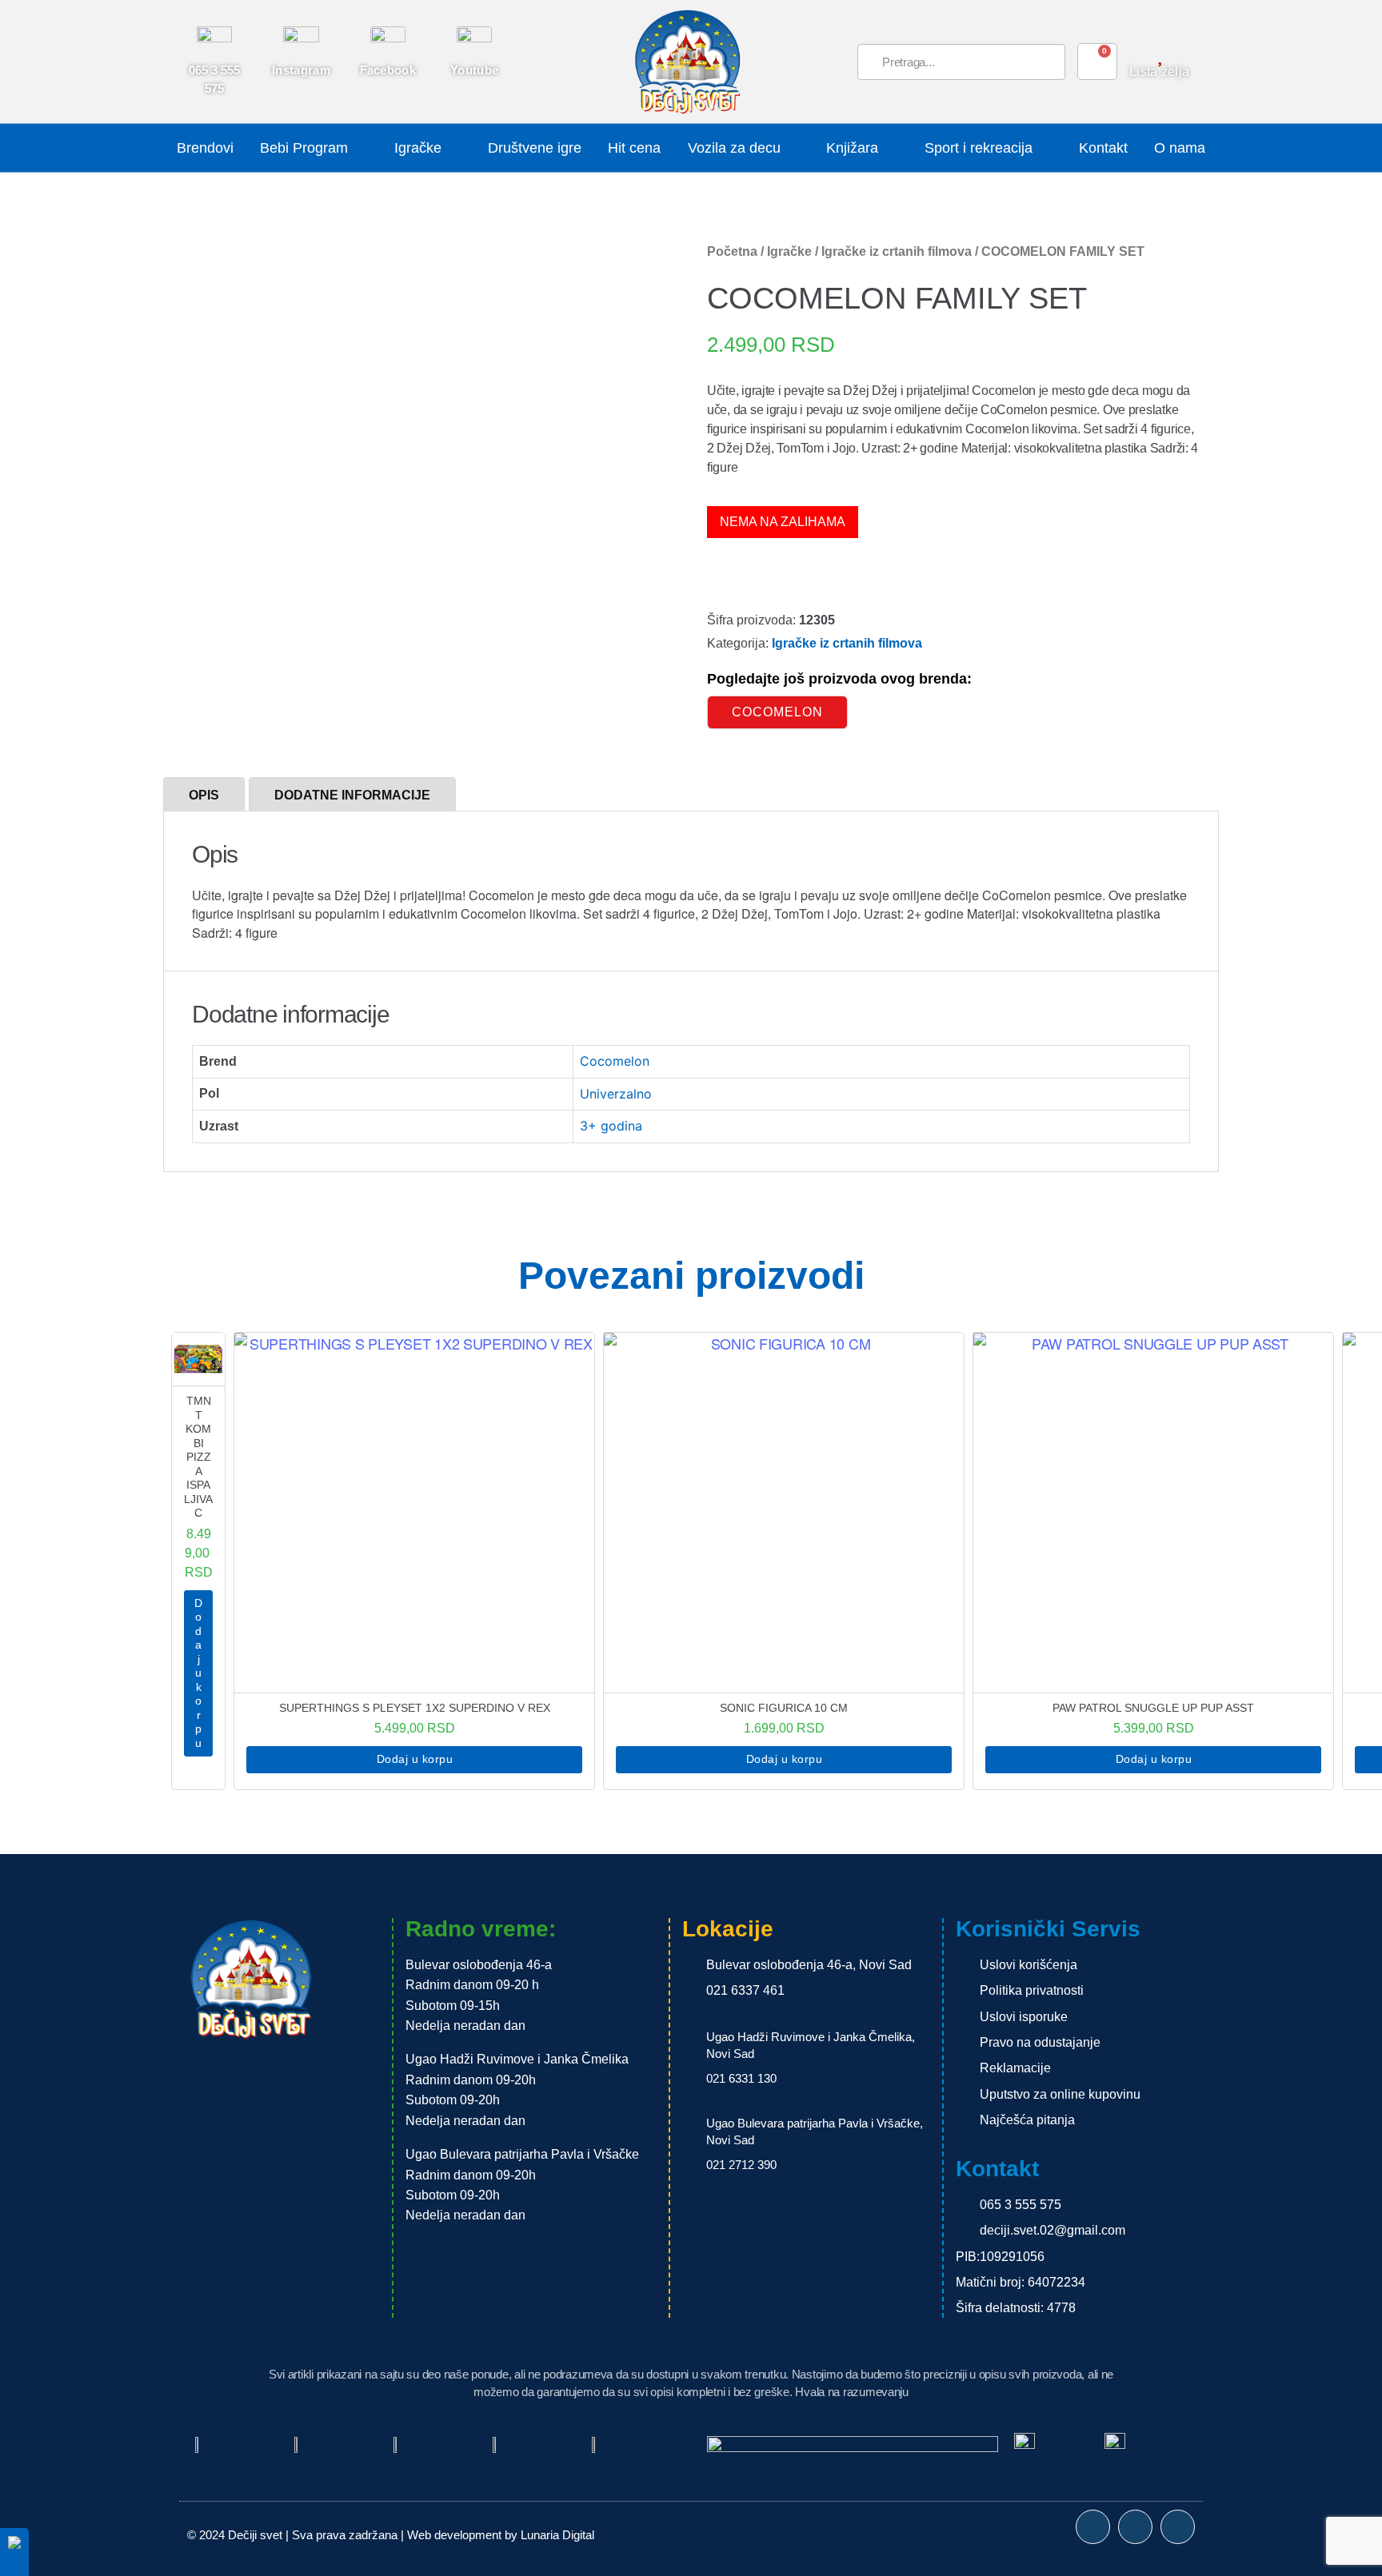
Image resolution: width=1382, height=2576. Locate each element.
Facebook (388, 70)
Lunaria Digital (557, 2535)
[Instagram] (1135, 2527)
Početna (732, 251)
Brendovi (205, 148)
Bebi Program (304, 148)
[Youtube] (1178, 2527)
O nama (1180, 148)
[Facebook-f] (1093, 2527)
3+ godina (611, 1126)
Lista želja (1159, 72)
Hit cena (634, 148)
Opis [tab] (204, 795)
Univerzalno (616, 1094)
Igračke (418, 148)
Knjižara (852, 148)
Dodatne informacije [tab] (352, 795)
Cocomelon (777, 712)
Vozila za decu (734, 148)
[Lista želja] (1159, 55)
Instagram (301, 70)
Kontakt (1103, 148)
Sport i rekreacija (979, 148)
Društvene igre (535, 148)
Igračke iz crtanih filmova (897, 251)
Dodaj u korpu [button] (198, 1673)
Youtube (474, 70)
